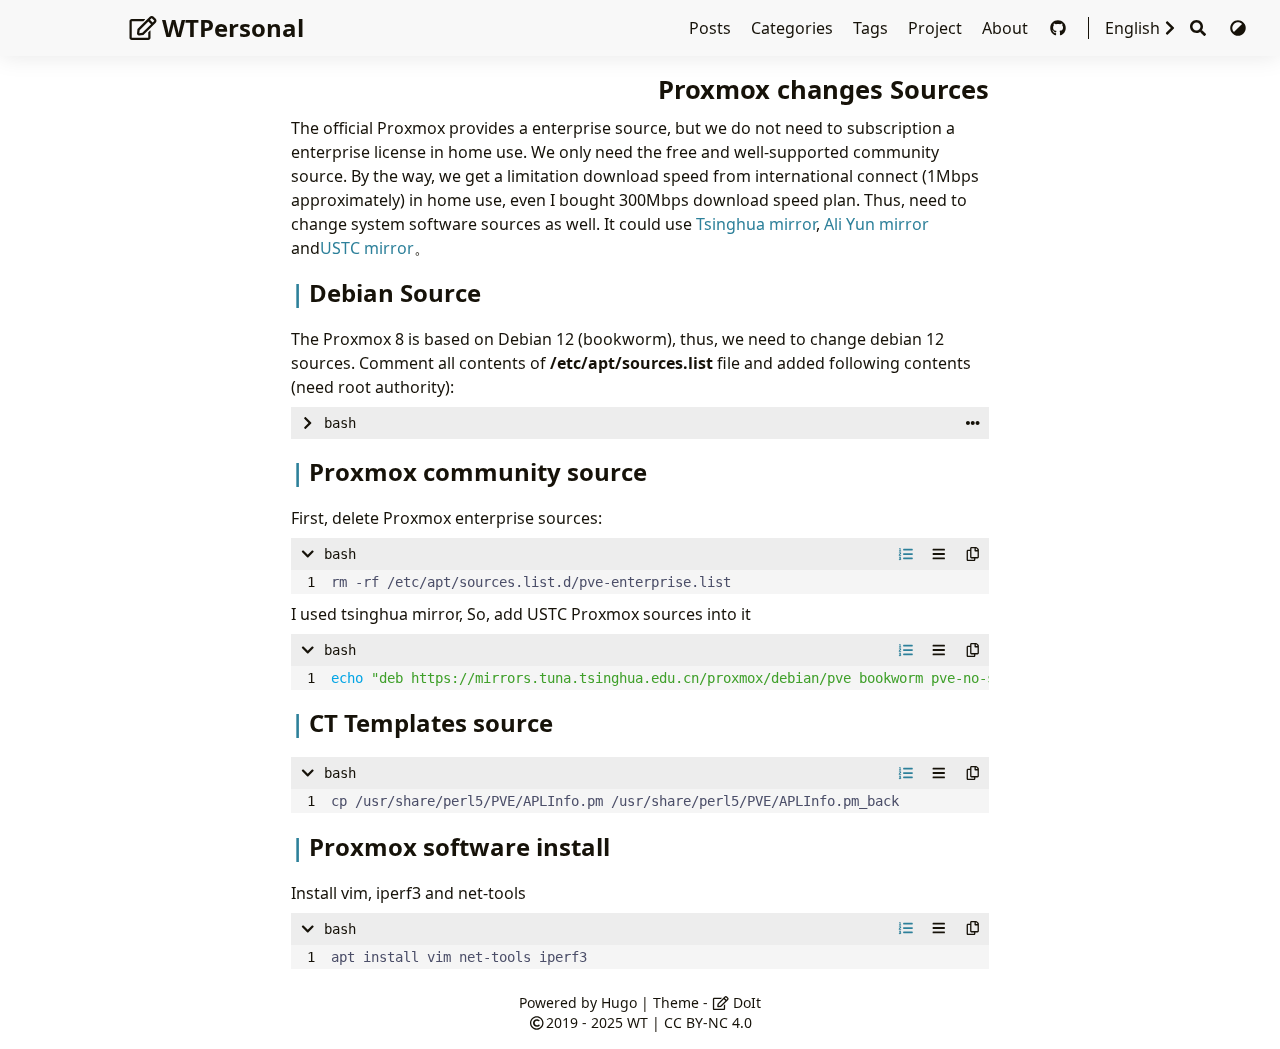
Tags (872, 28)
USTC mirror (367, 248)
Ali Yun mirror (876, 224)
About (1007, 28)
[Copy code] (973, 554)
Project (937, 28)
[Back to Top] (1244, 1013)
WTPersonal (233, 27)
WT (637, 1022)
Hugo (619, 1002)
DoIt (745, 1002)
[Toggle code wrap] (939, 554)
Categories (794, 28)
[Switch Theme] (1238, 28)
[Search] (1198, 28)
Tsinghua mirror (756, 224)
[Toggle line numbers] (906, 554)
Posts (712, 28)
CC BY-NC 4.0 (708, 1022)
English (1132, 28)
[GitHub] (1060, 28)
